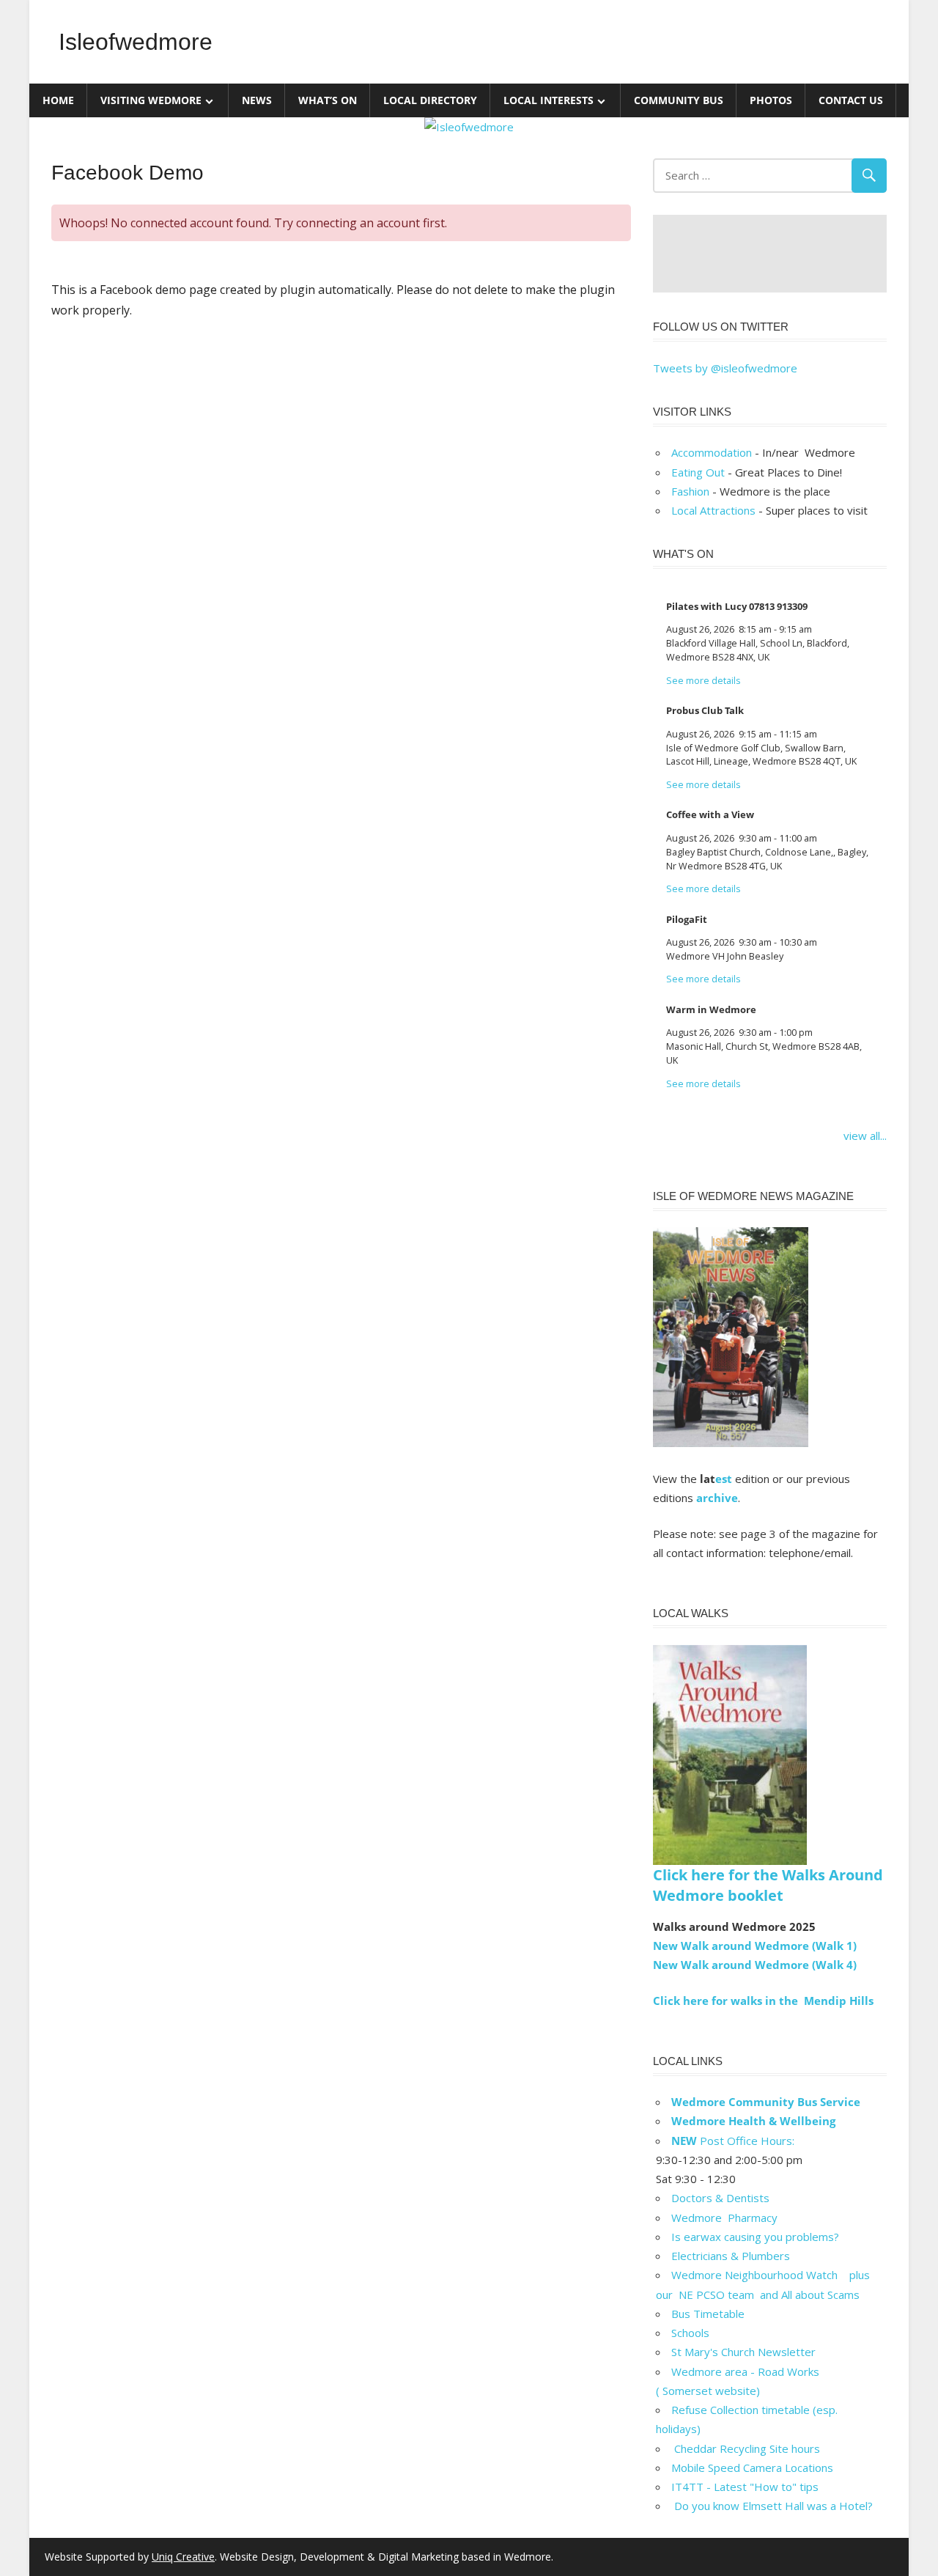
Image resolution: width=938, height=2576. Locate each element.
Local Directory (430, 100)
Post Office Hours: (733, 2141)
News (257, 100)
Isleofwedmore (136, 42)
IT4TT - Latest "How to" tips (745, 2487)
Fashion (690, 491)
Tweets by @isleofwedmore (725, 368)
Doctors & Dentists (720, 2198)
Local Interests (549, 100)
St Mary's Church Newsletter (743, 2352)
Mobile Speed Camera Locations (752, 2468)
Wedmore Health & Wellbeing (753, 2121)
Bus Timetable (708, 2314)
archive (717, 1498)
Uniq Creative (183, 2557)
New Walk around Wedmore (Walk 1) (755, 1946)
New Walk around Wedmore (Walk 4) (755, 1965)
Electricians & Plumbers (731, 2256)
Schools (690, 2333)
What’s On (328, 100)
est (724, 1479)
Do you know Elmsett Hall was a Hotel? (772, 2506)
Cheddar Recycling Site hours (754, 2448)
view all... (865, 1136)
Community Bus (679, 100)
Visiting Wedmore (151, 100)
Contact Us (851, 100)
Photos (771, 100)
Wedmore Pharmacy (724, 2218)
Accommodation (712, 452)
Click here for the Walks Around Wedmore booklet (768, 1885)
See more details (703, 681)
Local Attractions (713, 510)
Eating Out (698, 472)
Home (58, 100)
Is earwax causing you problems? (755, 2237)
